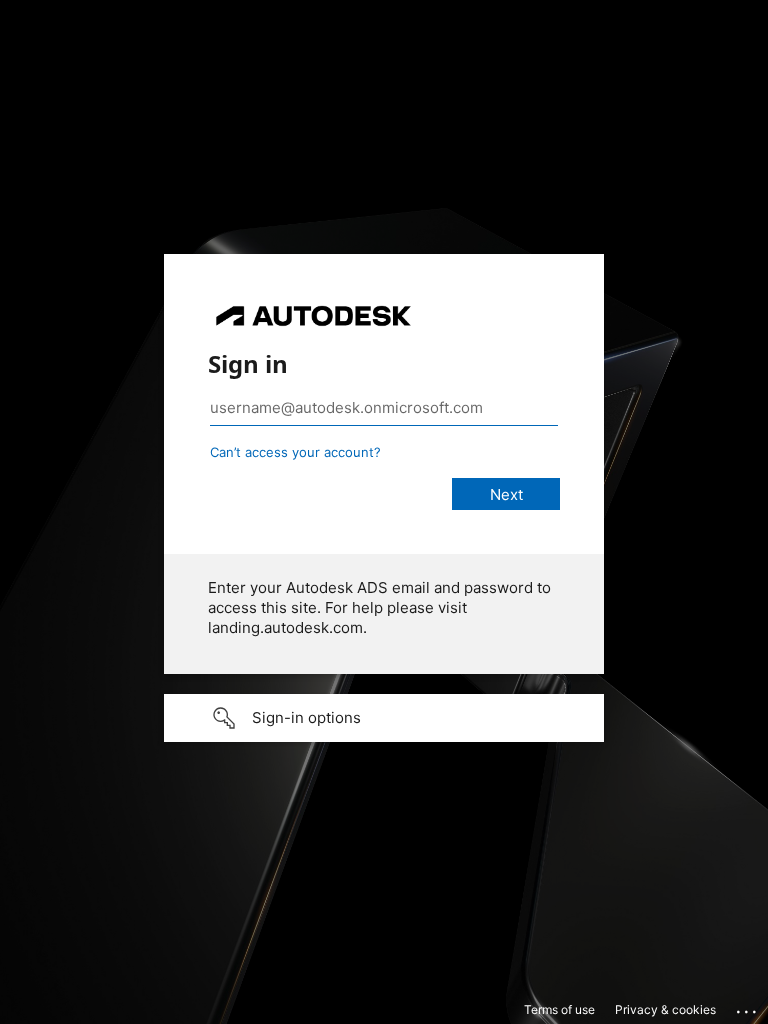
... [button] (748, 1007)
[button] (384, 718)
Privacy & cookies (665, 1009)
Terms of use (559, 1009)
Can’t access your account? (295, 452)
